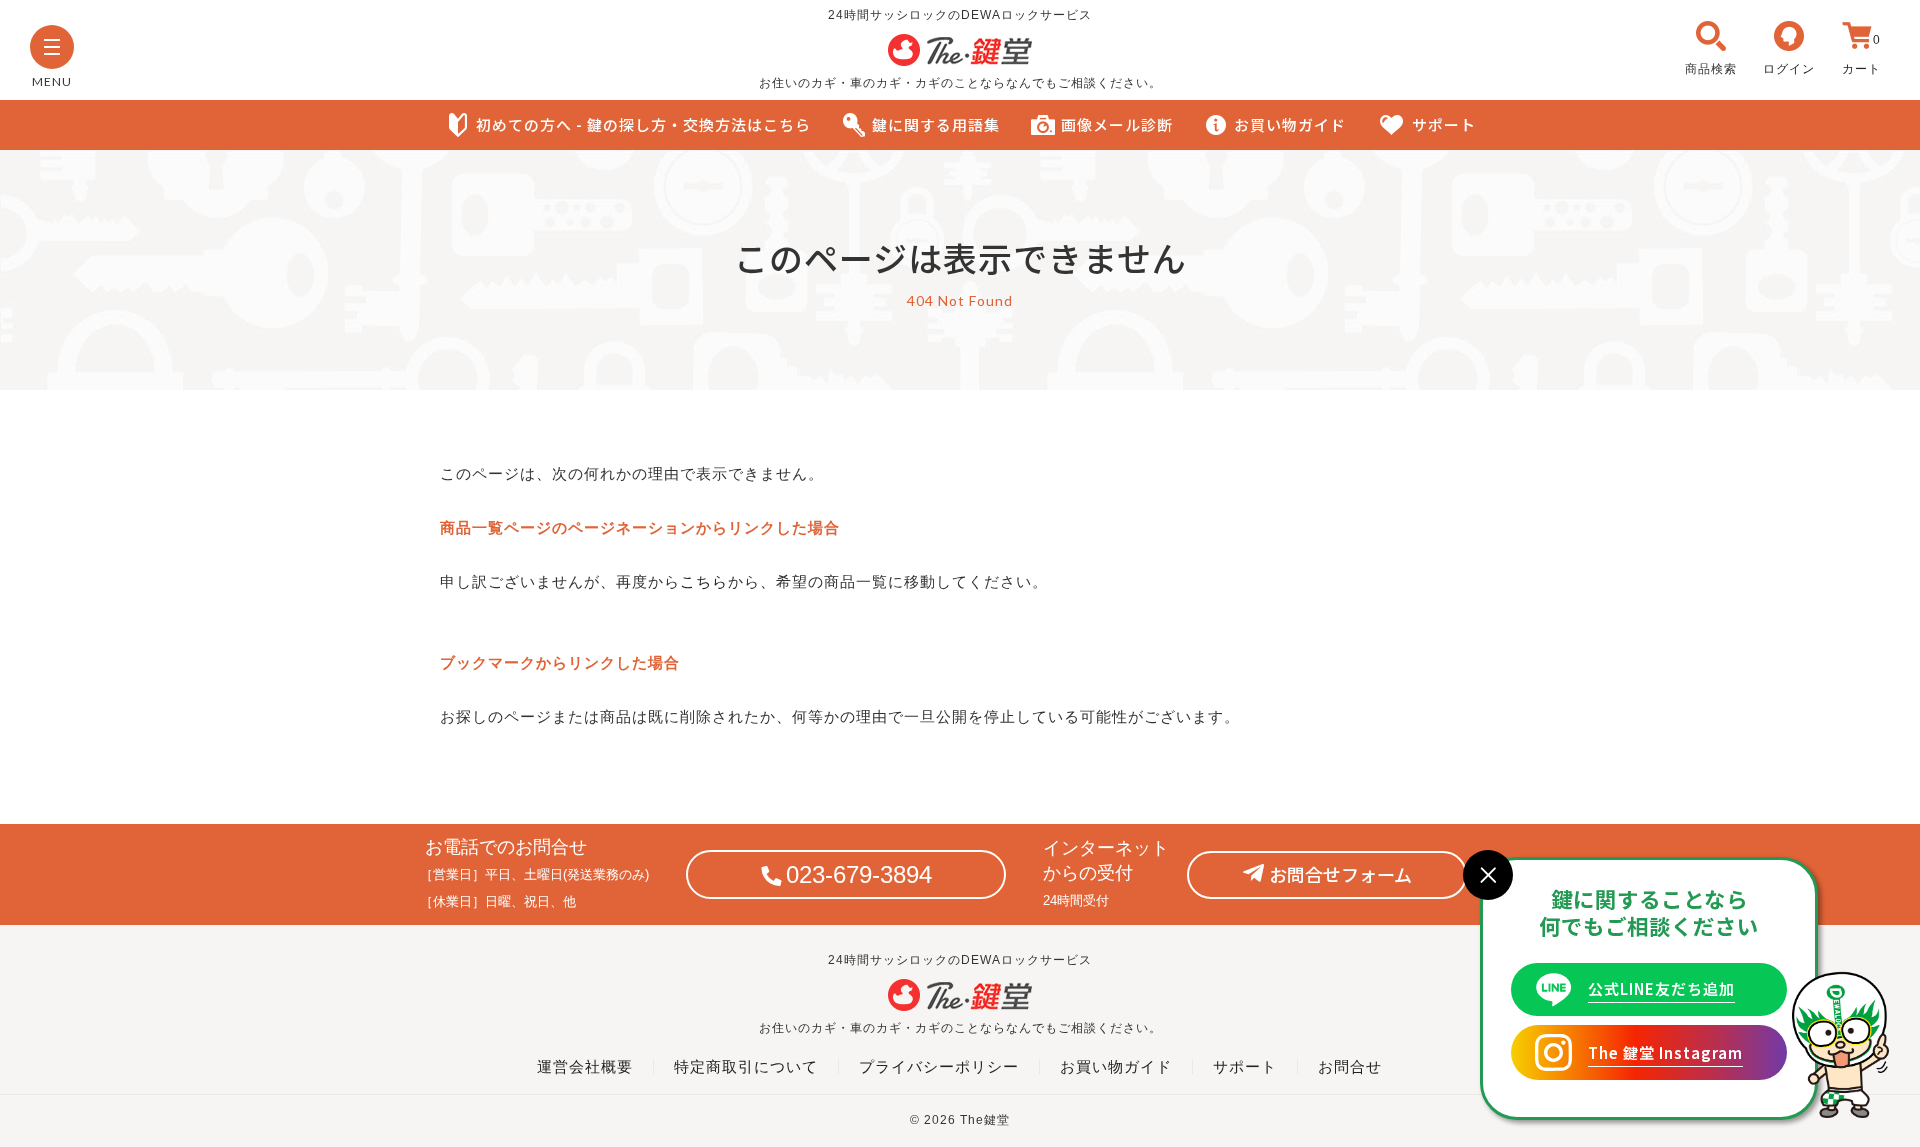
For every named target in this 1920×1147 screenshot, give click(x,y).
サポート (1444, 124)
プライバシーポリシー (939, 1066)
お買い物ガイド (1290, 124)
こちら (704, 581)
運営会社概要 (585, 1066)
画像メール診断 (1117, 124)
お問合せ (1350, 1066)
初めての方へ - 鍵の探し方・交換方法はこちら (643, 124)
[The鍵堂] (960, 61)
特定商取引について (746, 1066)
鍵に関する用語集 (936, 124)
